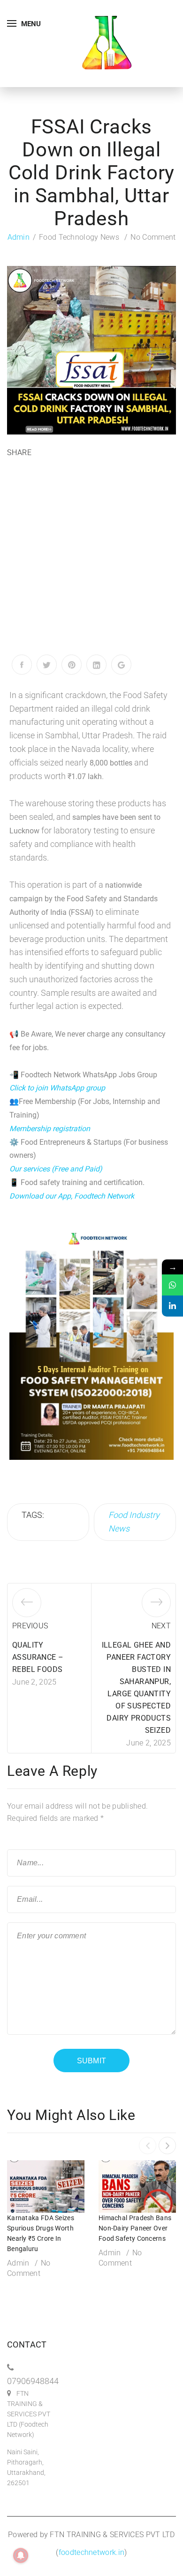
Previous (30, 1626)
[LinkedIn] (96, 665)
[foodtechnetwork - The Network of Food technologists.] (107, 43)
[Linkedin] (172, 1306)
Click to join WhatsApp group (57, 1088)
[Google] (121, 665)
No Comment (153, 237)
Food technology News (79, 237)
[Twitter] (47, 665)
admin (19, 237)
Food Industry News (134, 1522)
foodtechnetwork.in (91, 2552)
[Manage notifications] (21, 2555)
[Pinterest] (72, 665)
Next (161, 1626)
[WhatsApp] (172, 1285)
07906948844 (33, 2381)
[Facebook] (22, 665)
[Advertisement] (91, 559)
